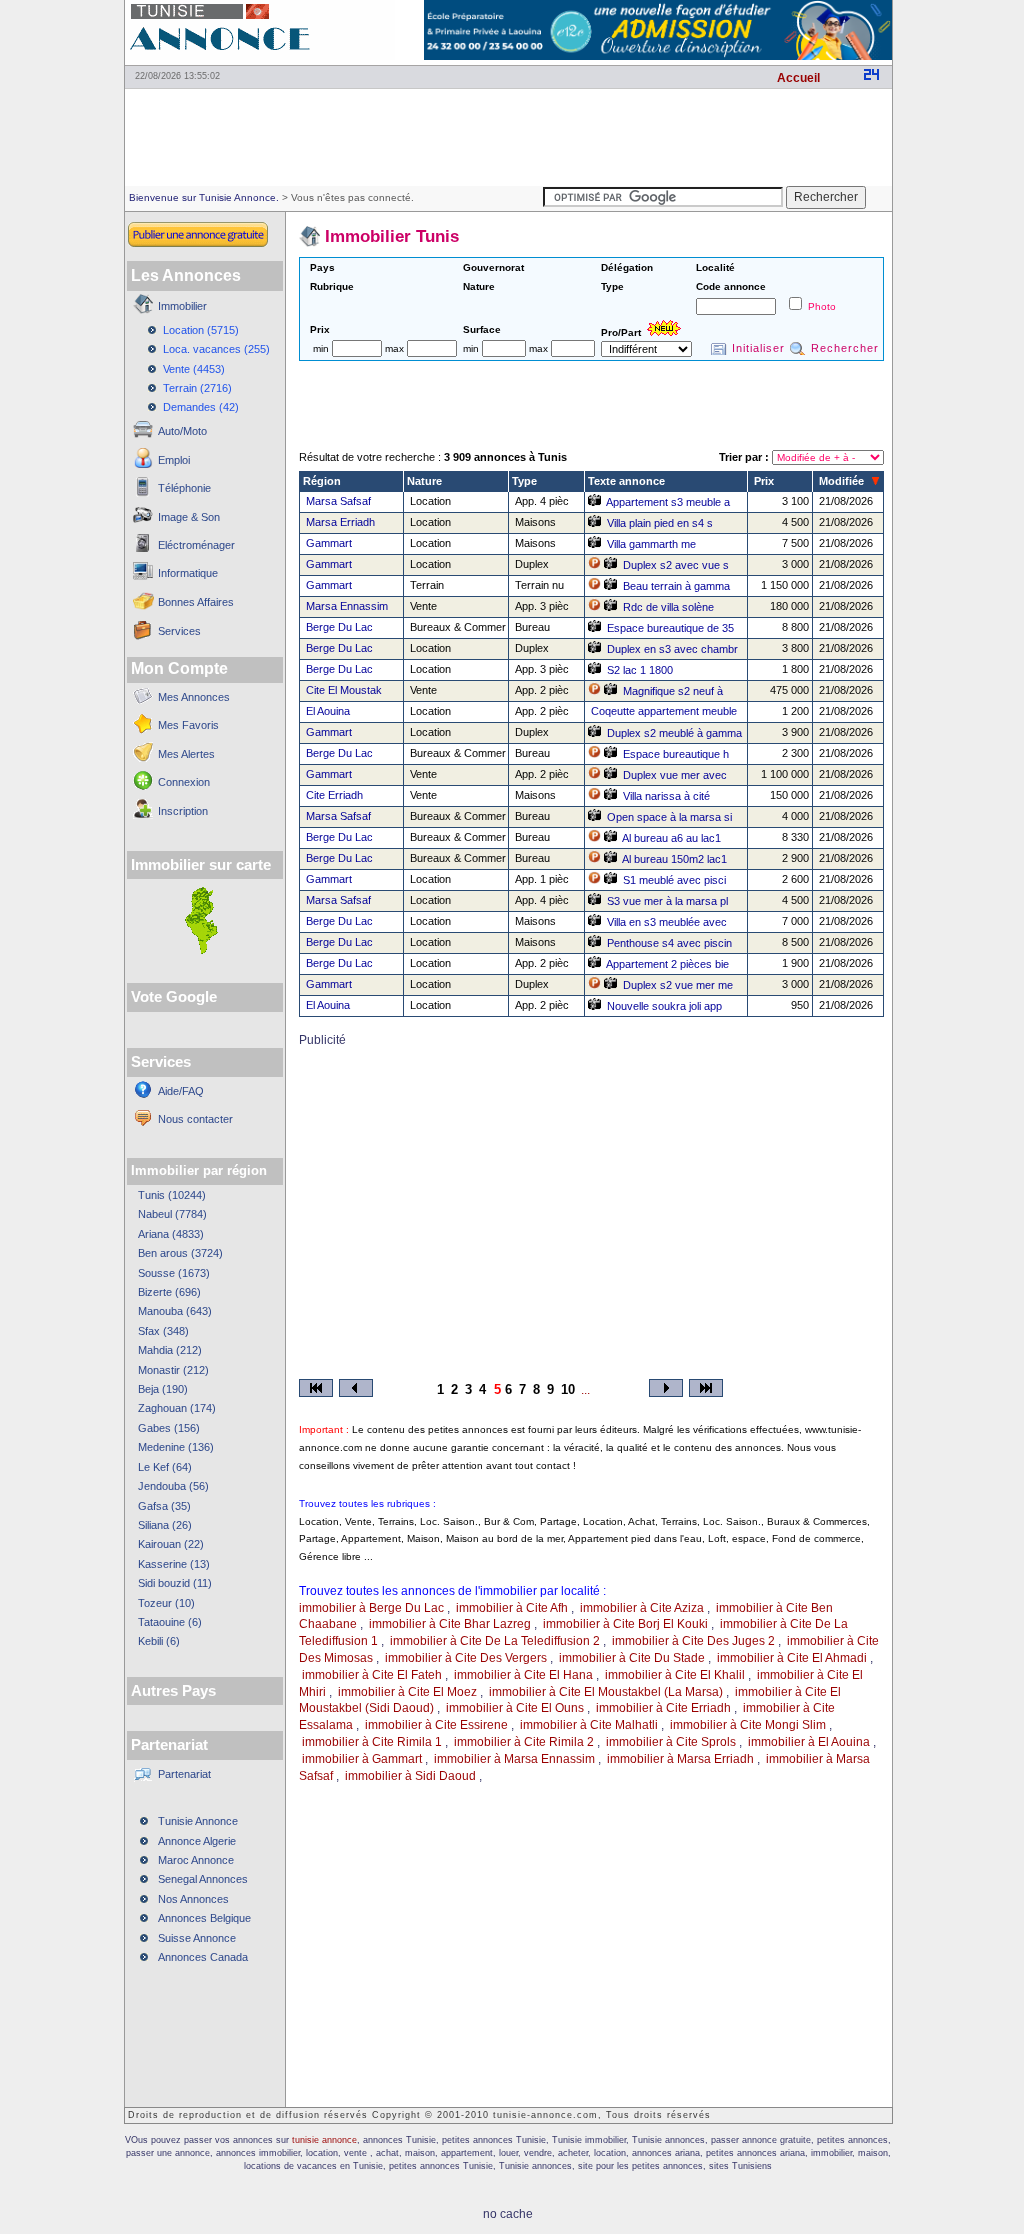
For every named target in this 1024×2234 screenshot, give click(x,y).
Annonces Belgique (204, 1918)
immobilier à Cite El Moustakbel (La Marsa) (606, 1692)
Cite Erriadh (334, 795)
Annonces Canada (203, 1957)
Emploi (174, 460)
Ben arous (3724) (180, 1253)
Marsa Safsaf (338, 501)
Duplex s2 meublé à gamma (674, 733)
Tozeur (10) (166, 1603)
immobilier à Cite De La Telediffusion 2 (495, 1641)
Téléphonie (184, 488)
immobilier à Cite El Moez (407, 1692)
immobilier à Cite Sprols (671, 1742)
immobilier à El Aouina (809, 1742)
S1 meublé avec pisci (674, 880)
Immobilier (182, 306)
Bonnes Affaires (196, 602)
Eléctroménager (196, 545)
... (585, 1390)
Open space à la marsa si (669, 817)
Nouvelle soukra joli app (664, 1006)
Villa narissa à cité (666, 796)
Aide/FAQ (181, 1091)
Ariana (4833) (171, 1234)
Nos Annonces (193, 1899)
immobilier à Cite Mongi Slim (748, 1725)
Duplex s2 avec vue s (676, 565)
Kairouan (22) (171, 1544)
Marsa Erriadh (340, 522)
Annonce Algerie (197, 1841)
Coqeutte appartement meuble (664, 711)
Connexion (184, 782)
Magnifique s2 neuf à (673, 691)
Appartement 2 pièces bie (667, 964)
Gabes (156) (169, 1428)
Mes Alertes (186, 754)
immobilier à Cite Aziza (642, 1608)
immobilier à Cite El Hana (523, 1675)
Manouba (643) (175, 1311)
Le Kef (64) (165, 1467)
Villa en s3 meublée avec (667, 922)
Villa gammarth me (651, 544)
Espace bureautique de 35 (670, 628)
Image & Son (189, 517)
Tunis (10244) (172, 1195)
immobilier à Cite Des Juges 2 (693, 1641)
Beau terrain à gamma (676, 586)
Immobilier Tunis (392, 236)
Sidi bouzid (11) (175, 1583)
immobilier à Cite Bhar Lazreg (450, 1624)
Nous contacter (195, 1119)
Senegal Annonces (203, 1879)
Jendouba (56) (173, 1486)
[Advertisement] (508, 136)
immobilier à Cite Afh (512, 1608)
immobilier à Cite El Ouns (515, 1708)
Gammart (329, 543)
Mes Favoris (188, 725)
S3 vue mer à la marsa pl (667, 901)
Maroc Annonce (196, 1860)
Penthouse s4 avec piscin (669, 943)
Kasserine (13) (174, 1564)
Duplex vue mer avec (675, 775)
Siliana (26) (165, 1525)
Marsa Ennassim (347, 606)
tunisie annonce (324, 2140)
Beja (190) (163, 1389)
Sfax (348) (163, 1331)
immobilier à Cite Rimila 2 (524, 1742)
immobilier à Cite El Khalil (675, 1675)
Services (179, 631)
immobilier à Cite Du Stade (632, 1658)
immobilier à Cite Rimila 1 (372, 1742)
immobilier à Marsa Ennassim (514, 1759)
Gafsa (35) (164, 1506)
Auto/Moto (182, 431)
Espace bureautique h (676, 754)
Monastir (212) (173, 1370)
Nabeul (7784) (172, 1214)
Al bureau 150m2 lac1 (674, 859)
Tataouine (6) (170, 1622)
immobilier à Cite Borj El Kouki (625, 1624)
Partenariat (184, 1774)
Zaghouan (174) (177, 1408)
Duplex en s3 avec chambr (672, 649)
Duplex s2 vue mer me (678, 985)
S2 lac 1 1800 (640, 670)
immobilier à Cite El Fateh (372, 1675)
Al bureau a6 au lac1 (671, 838)
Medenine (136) (176, 1447)
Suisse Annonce (197, 1938)
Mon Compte (179, 668)
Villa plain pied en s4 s (660, 523)
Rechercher (845, 348)
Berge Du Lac (339, 627)
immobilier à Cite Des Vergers (466, 1658)
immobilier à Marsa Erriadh (680, 1759)
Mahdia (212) (170, 1350)
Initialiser (758, 348)
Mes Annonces (194, 697)
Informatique (188, 573)
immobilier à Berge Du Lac (371, 1608)
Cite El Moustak (344, 690)
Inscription (183, 811)
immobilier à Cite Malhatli (589, 1725)
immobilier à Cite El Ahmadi (792, 1658)
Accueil (798, 78)
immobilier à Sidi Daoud (410, 1776)
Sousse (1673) (174, 1273)
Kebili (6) (159, 1641)
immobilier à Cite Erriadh (663, 1708)
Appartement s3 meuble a (668, 502)
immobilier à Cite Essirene (436, 1725)
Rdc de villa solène (668, 607)
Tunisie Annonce (198, 1821)
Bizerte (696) (169, 1292)
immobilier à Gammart (362, 1759)
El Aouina (328, 711)
